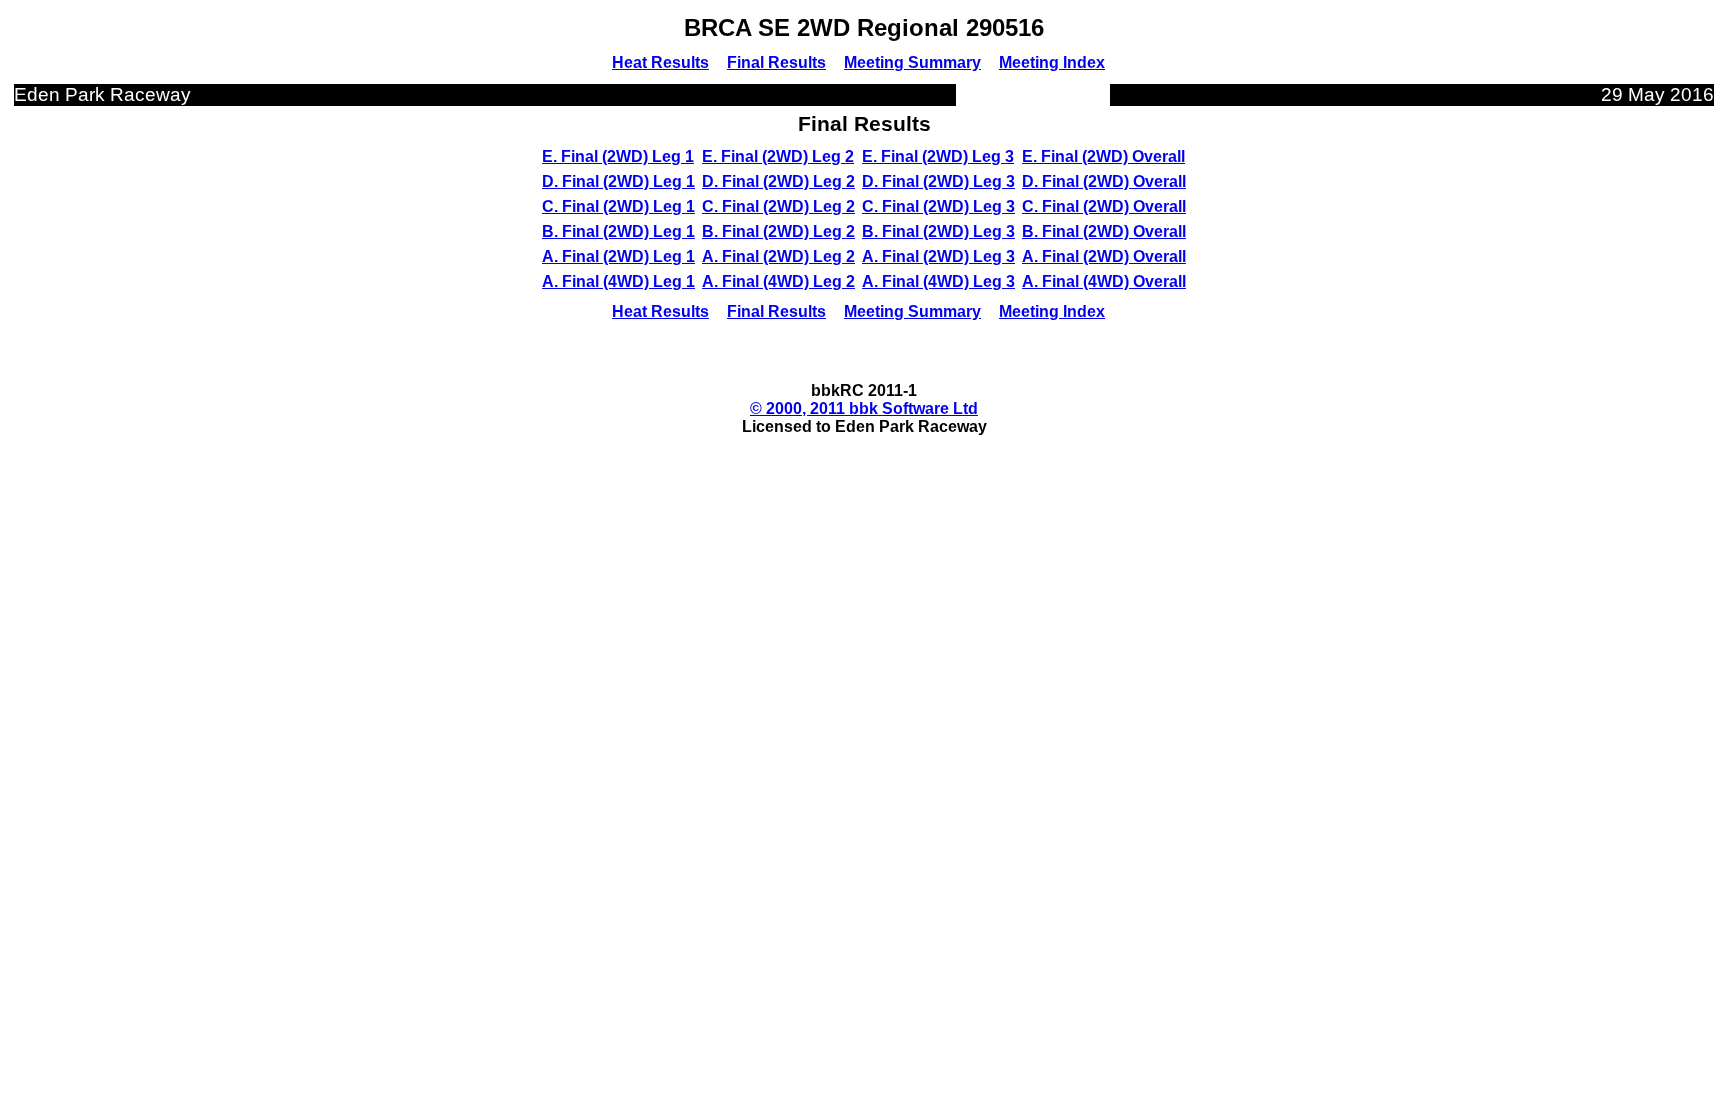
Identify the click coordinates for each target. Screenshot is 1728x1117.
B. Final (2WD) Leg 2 (778, 231)
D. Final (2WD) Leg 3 (938, 181)
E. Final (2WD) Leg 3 (938, 156)
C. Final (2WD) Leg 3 (938, 206)
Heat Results (660, 62)
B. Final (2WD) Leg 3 (938, 231)
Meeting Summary (912, 62)
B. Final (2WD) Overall (1104, 231)
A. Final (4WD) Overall (1104, 281)
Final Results (776, 62)
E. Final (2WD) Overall (1103, 156)
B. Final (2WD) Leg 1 (618, 231)
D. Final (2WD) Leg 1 (618, 181)
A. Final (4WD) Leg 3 (938, 281)
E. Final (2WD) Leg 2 (778, 156)
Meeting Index (1052, 62)
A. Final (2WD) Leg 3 (938, 256)
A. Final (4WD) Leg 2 (778, 281)
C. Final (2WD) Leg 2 (778, 206)
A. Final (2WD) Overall (1104, 256)
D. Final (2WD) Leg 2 (778, 181)
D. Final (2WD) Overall (1104, 181)
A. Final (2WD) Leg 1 (618, 256)
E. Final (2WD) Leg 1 (618, 156)
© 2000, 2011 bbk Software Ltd (864, 408)
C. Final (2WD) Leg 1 (618, 206)
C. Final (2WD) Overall (1104, 206)
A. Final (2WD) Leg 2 (778, 256)
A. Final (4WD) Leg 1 (618, 281)
